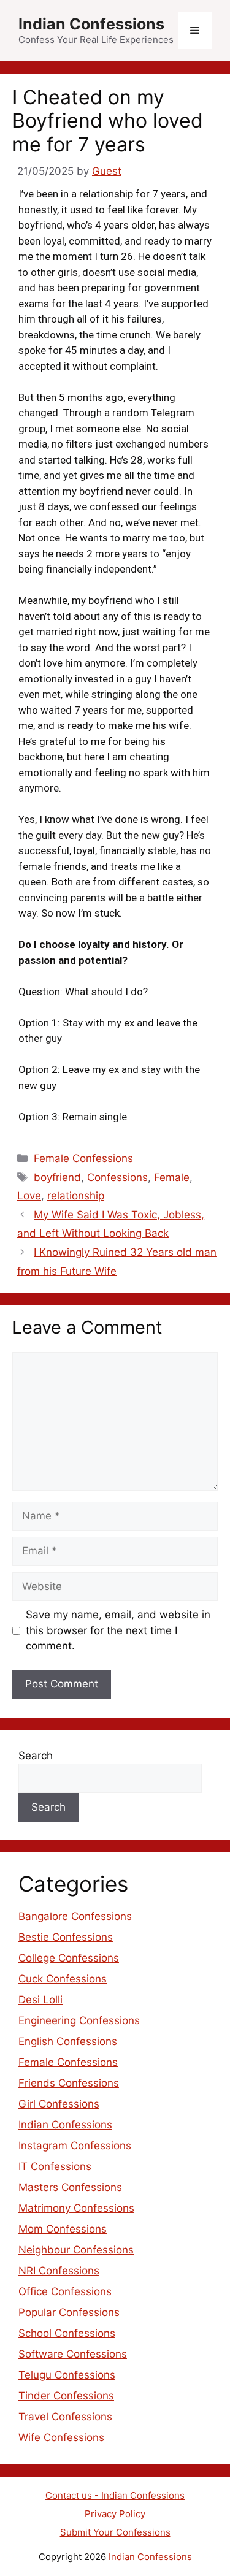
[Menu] (195, 31)
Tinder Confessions (66, 2396)
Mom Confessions (63, 2229)
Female (172, 1177)
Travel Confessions (65, 2417)
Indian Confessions (91, 24)
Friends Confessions (69, 2083)
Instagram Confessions (75, 2146)
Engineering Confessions (79, 2020)
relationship (76, 1196)
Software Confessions (73, 2354)
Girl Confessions (59, 2104)
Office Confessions (65, 2291)
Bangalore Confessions (75, 1916)
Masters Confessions (70, 2187)
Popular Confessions (69, 2312)
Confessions (117, 1177)
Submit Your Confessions (115, 2532)
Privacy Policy (115, 2514)
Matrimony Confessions (76, 2208)
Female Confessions (83, 1158)
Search (36, 1756)
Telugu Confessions (67, 2375)
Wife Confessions (61, 2437)
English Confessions (68, 2041)
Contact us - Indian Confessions (115, 2495)
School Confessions (67, 2333)
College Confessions (69, 1958)
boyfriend (57, 1177)
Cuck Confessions (63, 1979)
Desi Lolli (40, 2000)
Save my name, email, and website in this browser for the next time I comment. (118, 1630)
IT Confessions (55, 2166)
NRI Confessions (59, 2271)
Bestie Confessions (66, 1937)
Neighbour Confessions (76, 2250)
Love (29, 1196)
